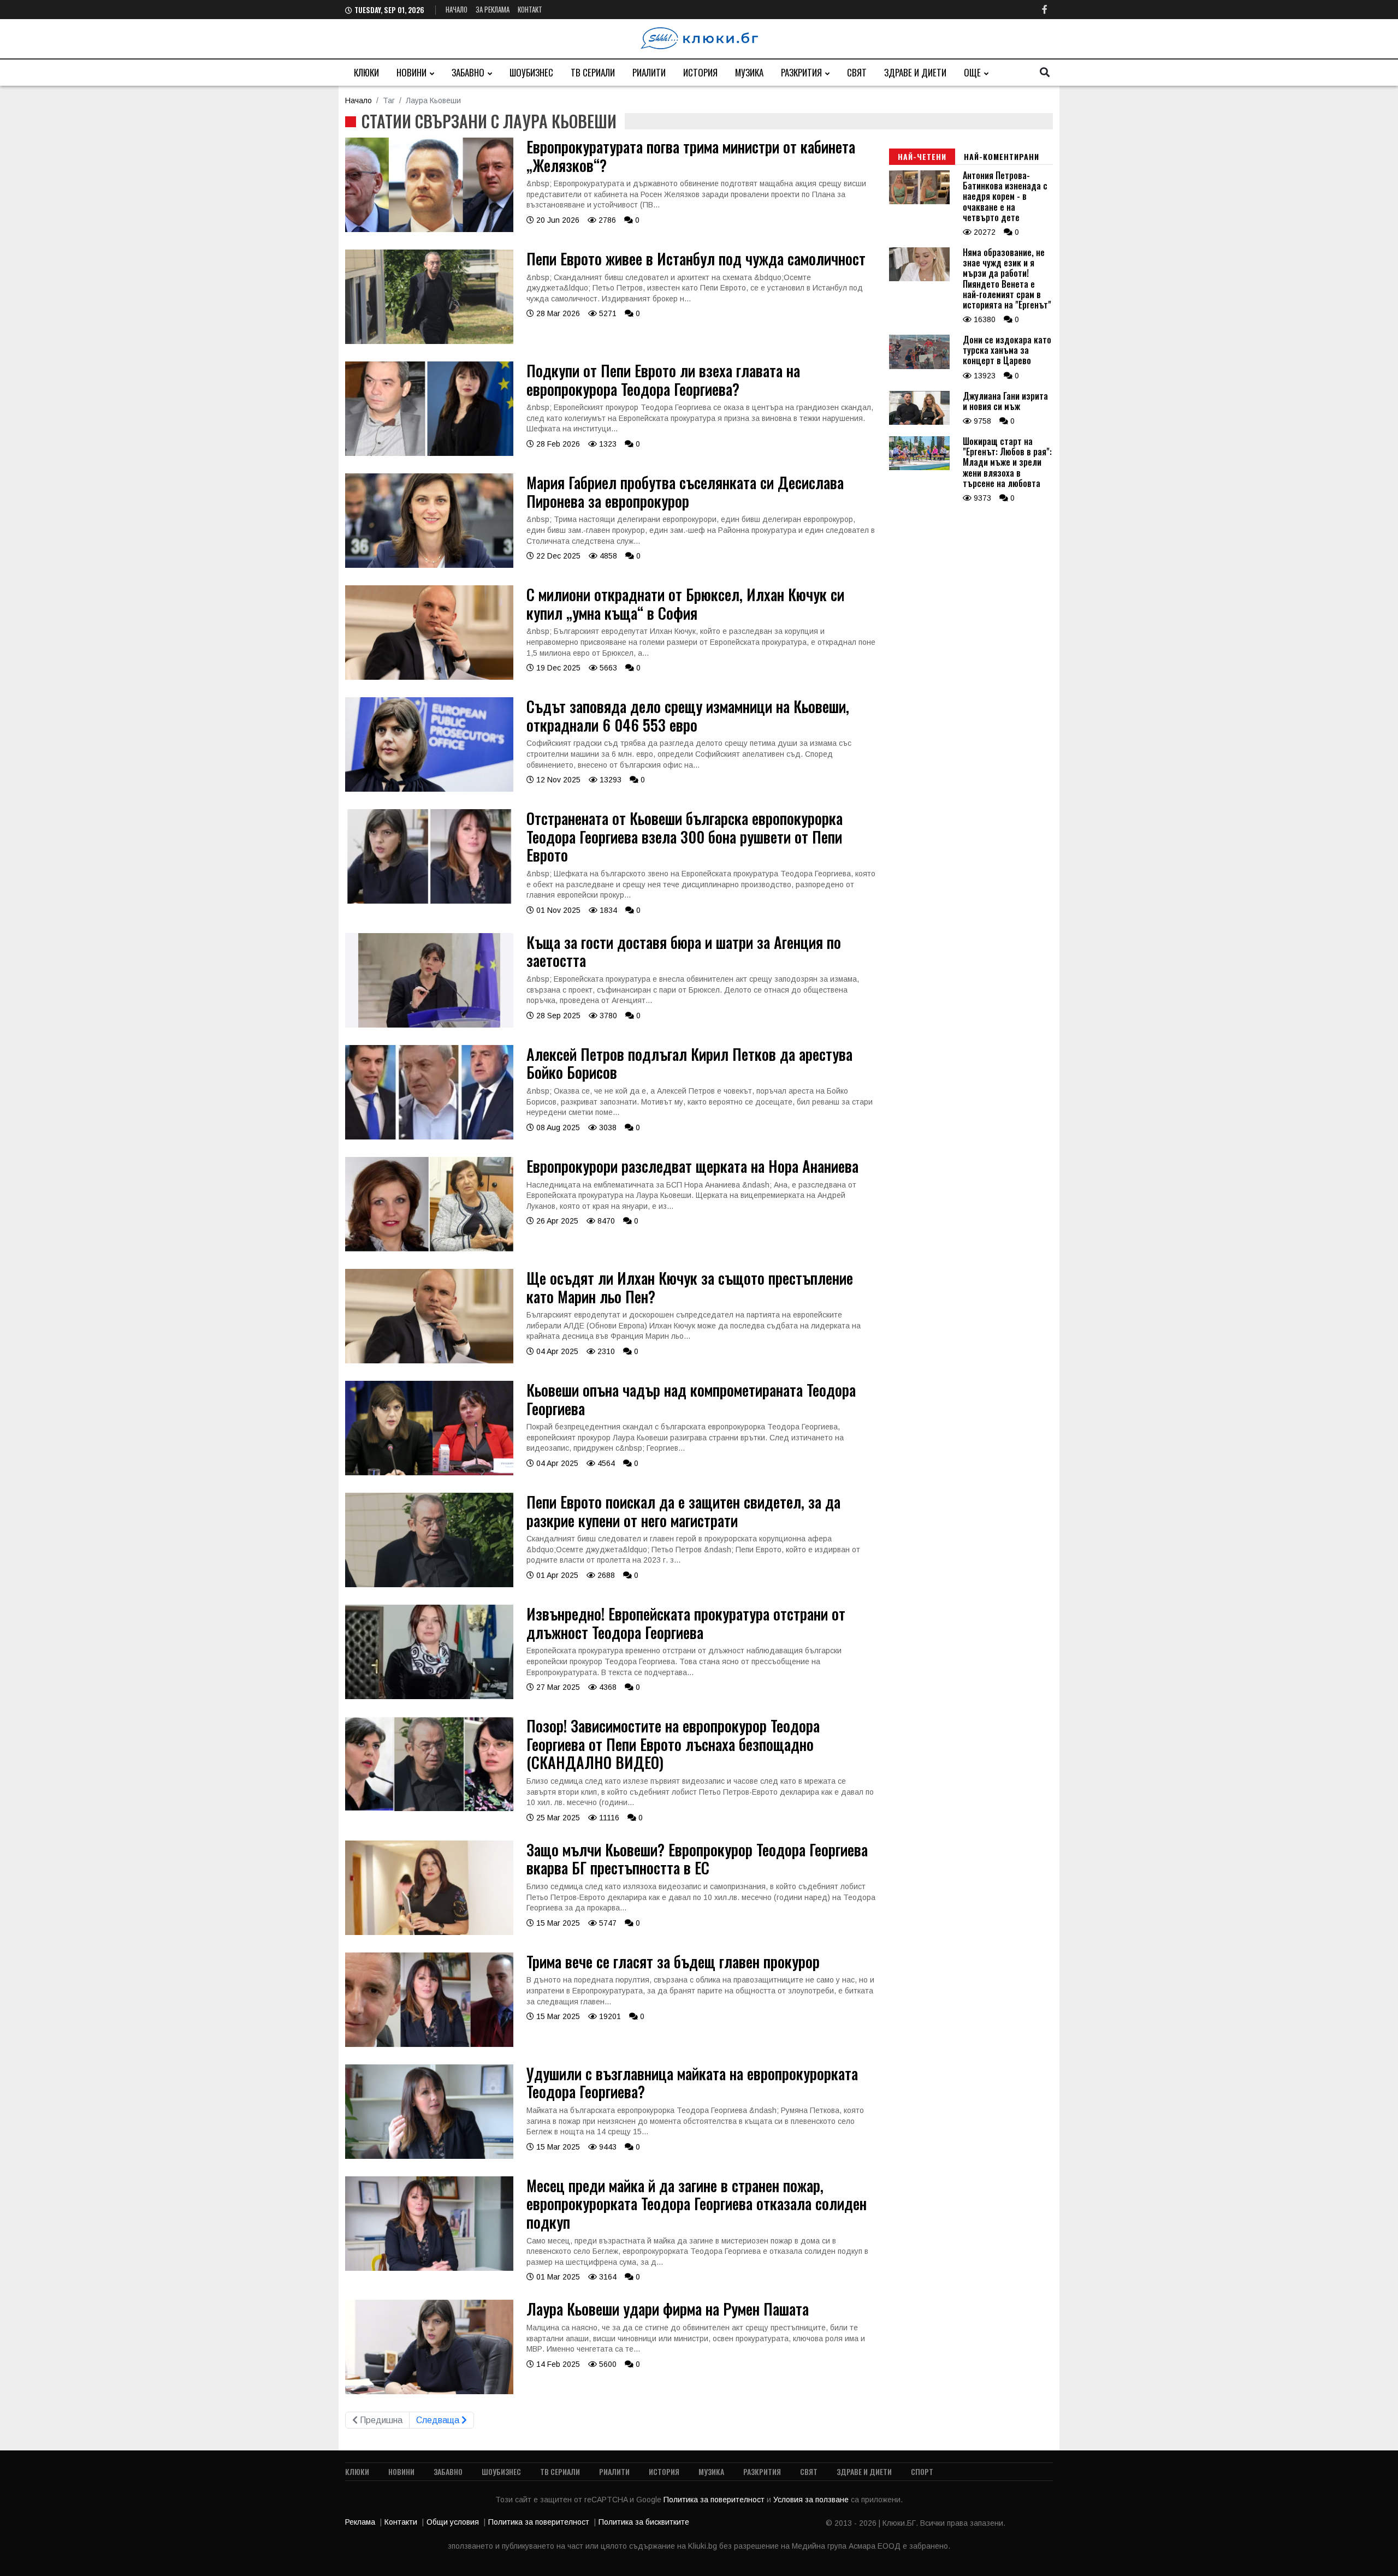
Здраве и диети (915, 72)
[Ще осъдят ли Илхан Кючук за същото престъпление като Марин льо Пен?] (429, 1361)
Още (972, 72)
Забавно (468, 72)
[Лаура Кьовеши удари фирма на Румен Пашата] (429, 2391)
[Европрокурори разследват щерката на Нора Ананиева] (429, 1249)
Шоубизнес (531, 72)
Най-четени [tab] (922, 156)
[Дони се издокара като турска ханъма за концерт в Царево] (919, 366)
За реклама (493, 9)
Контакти (401, 2522)
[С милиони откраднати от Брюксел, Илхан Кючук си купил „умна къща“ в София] (429, 677)
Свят (857, 72)
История (700, 72)
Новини (411, 72)
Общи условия (453, 2522)
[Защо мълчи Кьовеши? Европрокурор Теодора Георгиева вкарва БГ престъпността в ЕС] (429, 1932)
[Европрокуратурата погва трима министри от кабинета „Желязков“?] (429, 229)
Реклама (360, 2522)
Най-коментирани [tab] (1002, 156)
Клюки (366, 72)
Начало (457, 9)
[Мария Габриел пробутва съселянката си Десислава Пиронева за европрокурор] (429, 565)
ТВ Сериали (593, 72)
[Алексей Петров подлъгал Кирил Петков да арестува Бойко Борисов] (429, 1137)
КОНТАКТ (530, 9)
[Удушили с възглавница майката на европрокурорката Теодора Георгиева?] (429, 2156)
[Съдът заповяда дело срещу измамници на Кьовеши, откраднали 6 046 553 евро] (429, 789)
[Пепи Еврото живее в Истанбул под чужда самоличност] (429, 341)
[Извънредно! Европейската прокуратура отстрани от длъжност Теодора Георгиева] (429, 1696)
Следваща (439, 2420)
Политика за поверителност (715, 2500)
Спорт (922, 2471)
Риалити (649, 72)
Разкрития (801, 72)
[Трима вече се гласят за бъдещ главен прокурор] (429, 2044)
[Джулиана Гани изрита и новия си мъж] (919, 422)
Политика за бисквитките (644, 2522)
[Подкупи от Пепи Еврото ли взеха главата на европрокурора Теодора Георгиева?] (429, 453)
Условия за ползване (812, 2500)
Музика (749, 72)
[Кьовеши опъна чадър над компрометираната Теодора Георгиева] (429, 1473)
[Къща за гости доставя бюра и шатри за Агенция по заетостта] (429, 1025)
